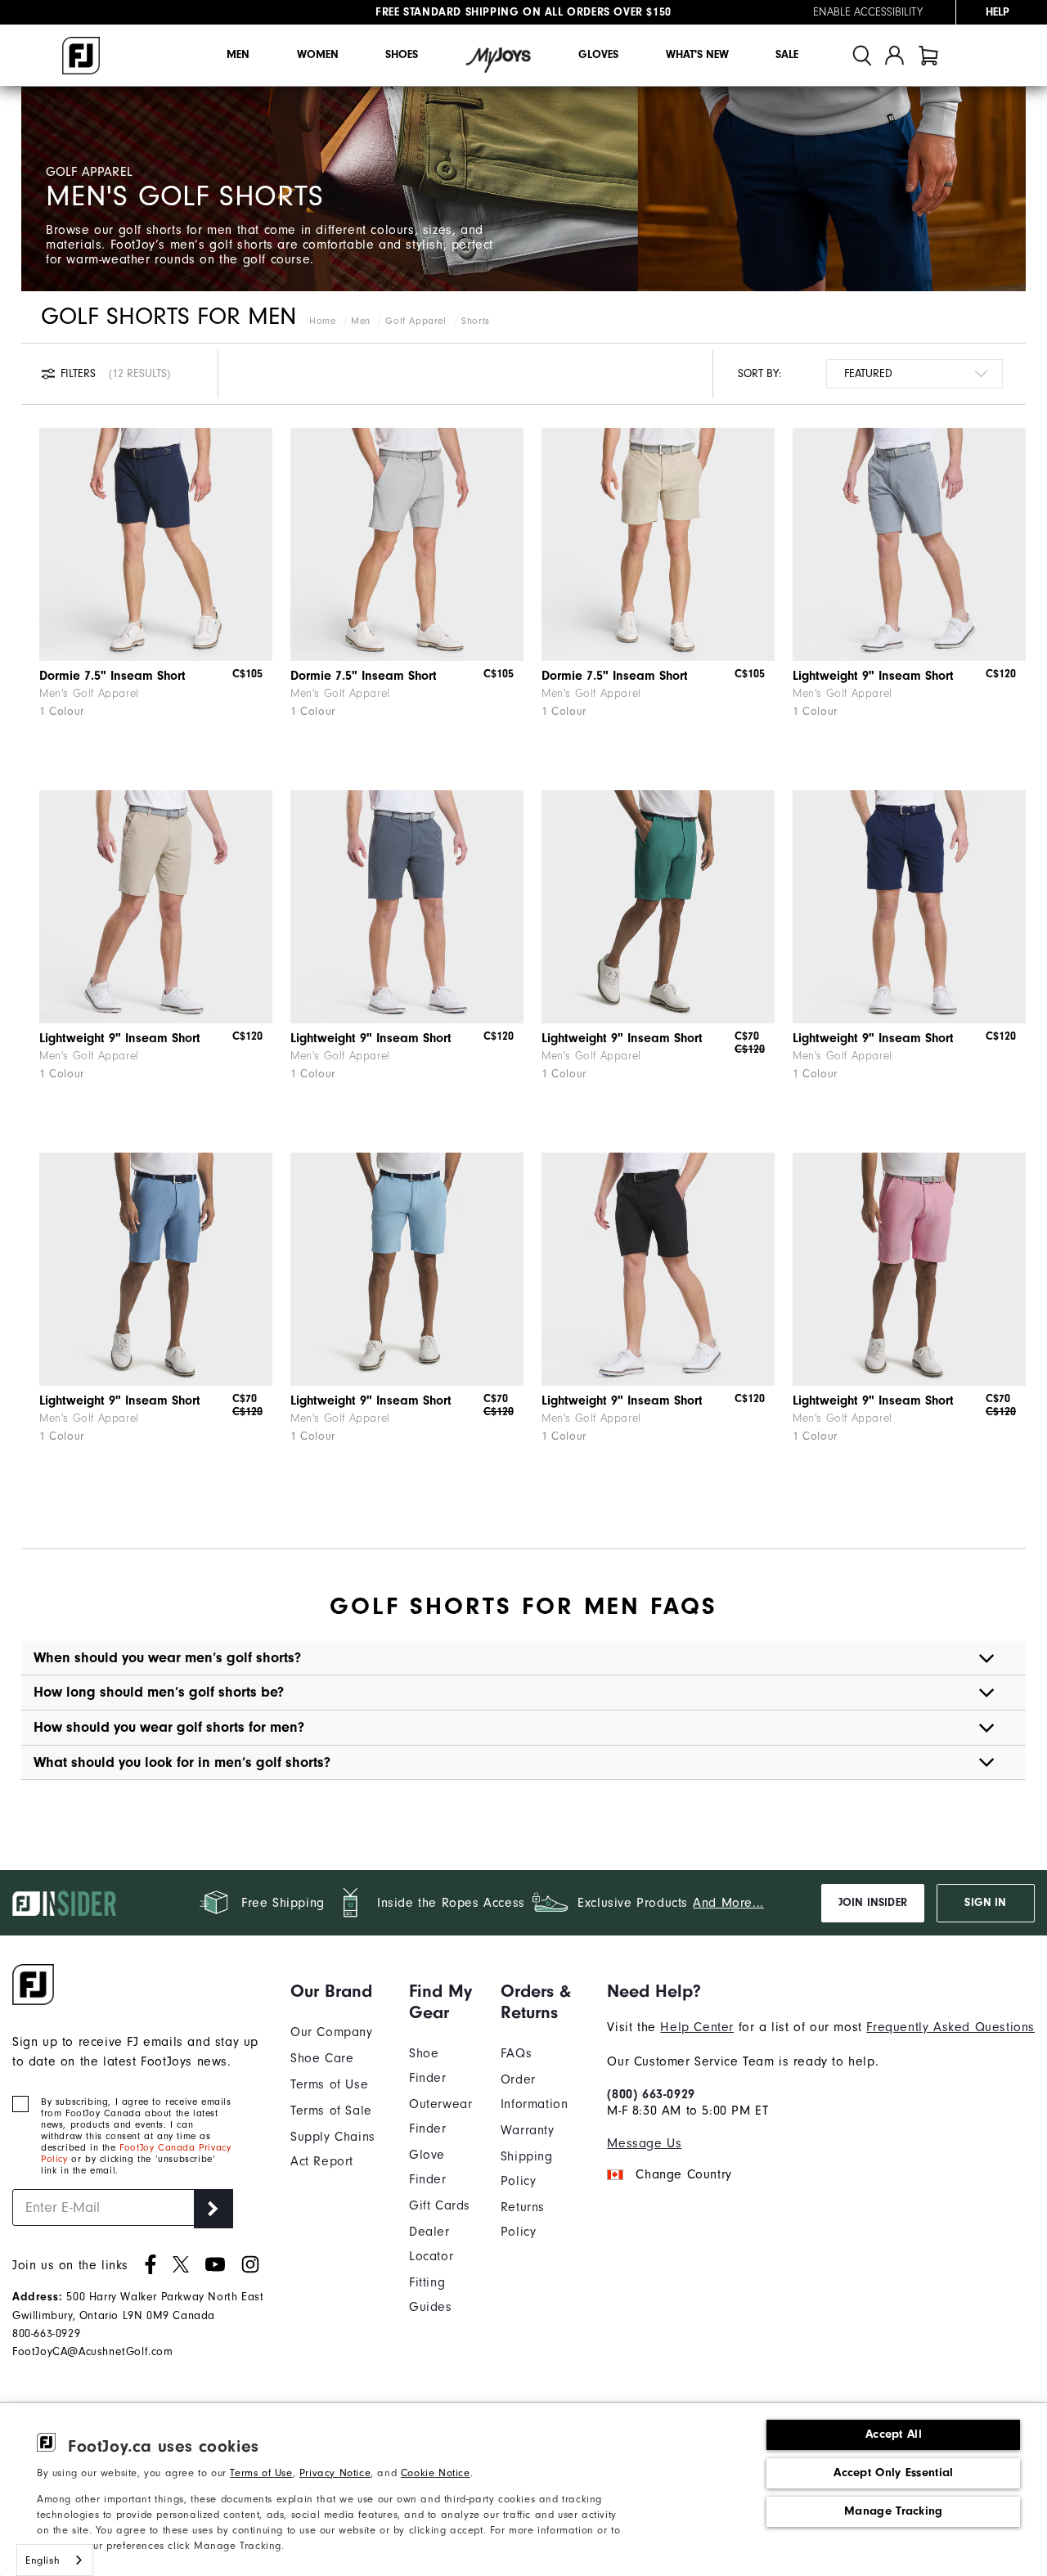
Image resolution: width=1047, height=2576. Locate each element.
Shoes (402, 55)
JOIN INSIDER (873, 1903)
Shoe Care (322, 2058)
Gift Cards (440, 2205)
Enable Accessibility (868, 12)
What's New (697, 55)
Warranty (528, 2130)
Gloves (598, 55)
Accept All (894, 2434)
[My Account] (894, 55)
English (43, 2560)
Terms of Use (261, 2473)
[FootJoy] (81, 56)
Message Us (644, 2143)
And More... (728, 1903)
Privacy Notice (335, 2473)
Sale (787, 55)
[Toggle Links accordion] (337, 1991)
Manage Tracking (894, 2511)
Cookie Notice (436, 2473)
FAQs (516, 2053)
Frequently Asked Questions (950, 2027)
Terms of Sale (331, 2111)
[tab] (928, 55)
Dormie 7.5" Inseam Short (112, 676)
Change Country (683, 2174)
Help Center (697, 2027)
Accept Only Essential (893, 2473)
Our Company (332, 2032)
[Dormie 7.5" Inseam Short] (156, 544)
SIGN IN (985, 1903)
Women (318, 55)
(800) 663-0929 (651, 2094)
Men (238, 55)
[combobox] (55, 2560)
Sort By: (759, 373)
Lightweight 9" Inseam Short (873, 676)
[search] (862, 55)
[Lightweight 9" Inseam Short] (909, 544)
